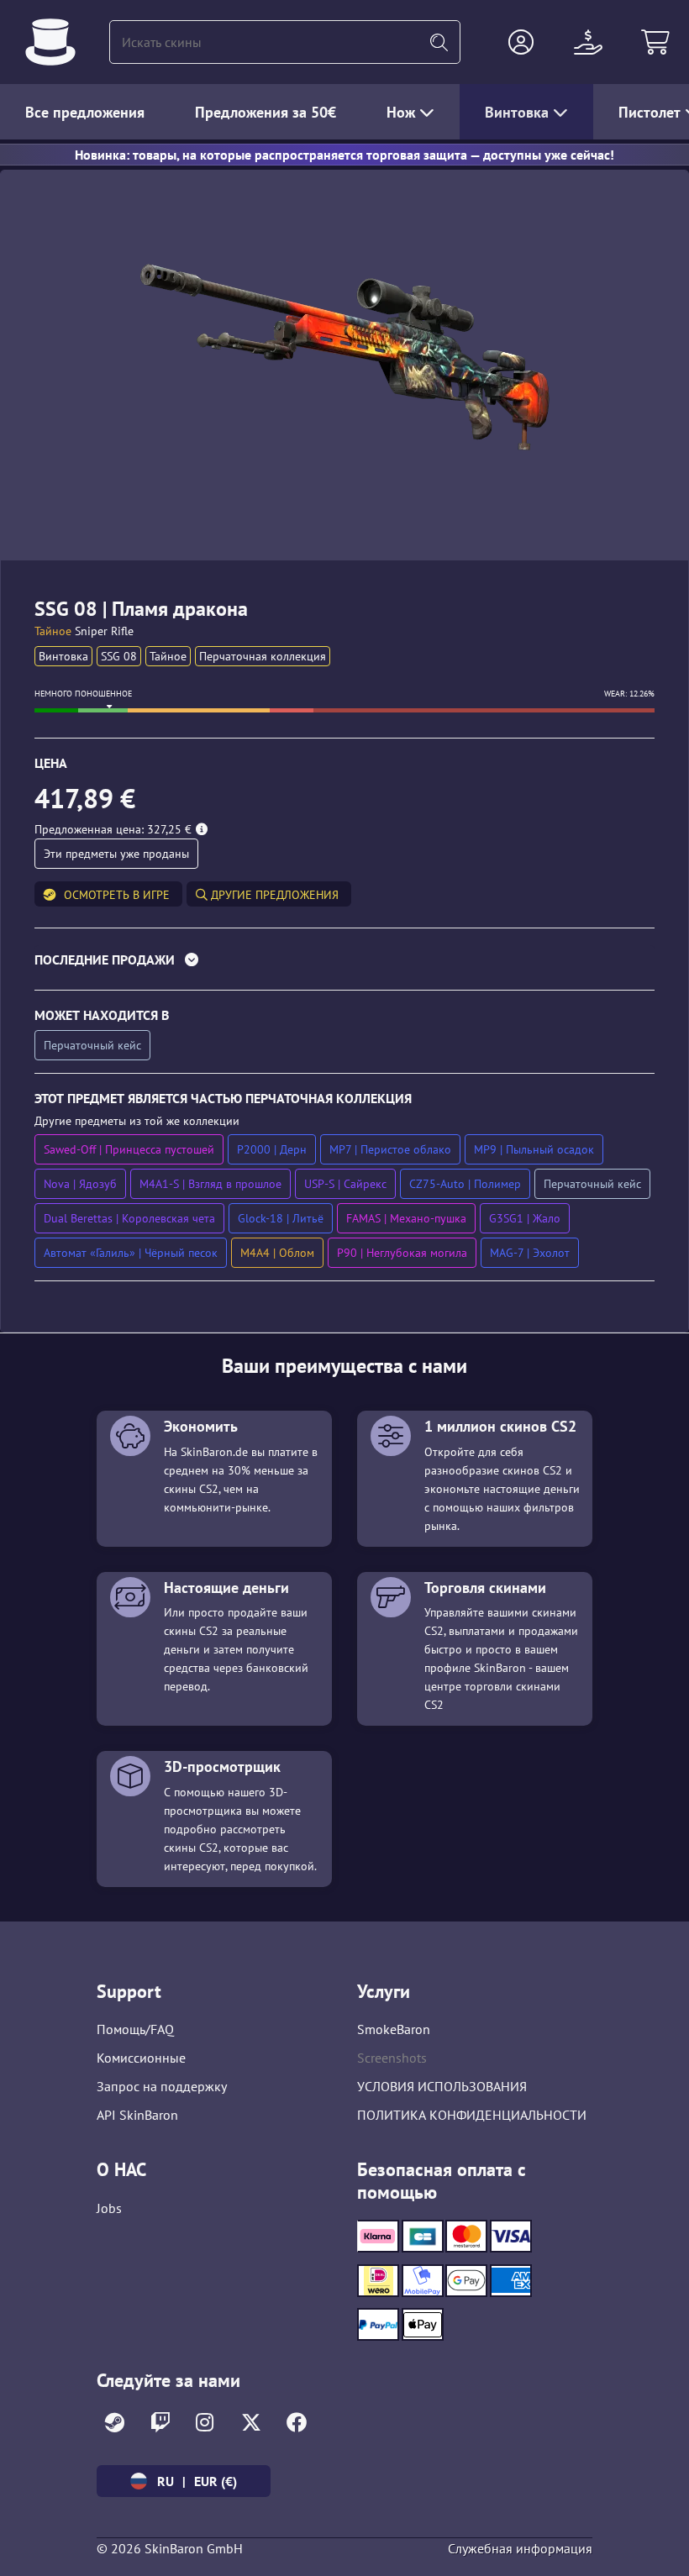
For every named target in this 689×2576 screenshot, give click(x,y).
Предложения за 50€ (266, 112)
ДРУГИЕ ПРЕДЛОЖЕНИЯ (273, 895)
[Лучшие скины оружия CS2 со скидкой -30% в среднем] (50, 42)
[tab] (344, 963)
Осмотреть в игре (117, 895)
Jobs (109, 2208)
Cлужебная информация (520, 2548)
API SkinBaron (137, 2115)
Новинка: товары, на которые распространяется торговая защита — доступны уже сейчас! (344, 155)
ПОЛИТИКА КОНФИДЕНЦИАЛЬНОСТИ (472, 2115)
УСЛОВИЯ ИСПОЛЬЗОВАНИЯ (442, 2086)
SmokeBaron (394, 2029)
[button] (521, 42)
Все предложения (85, 112)
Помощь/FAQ (135, 2029)
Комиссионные (141, 2058)
